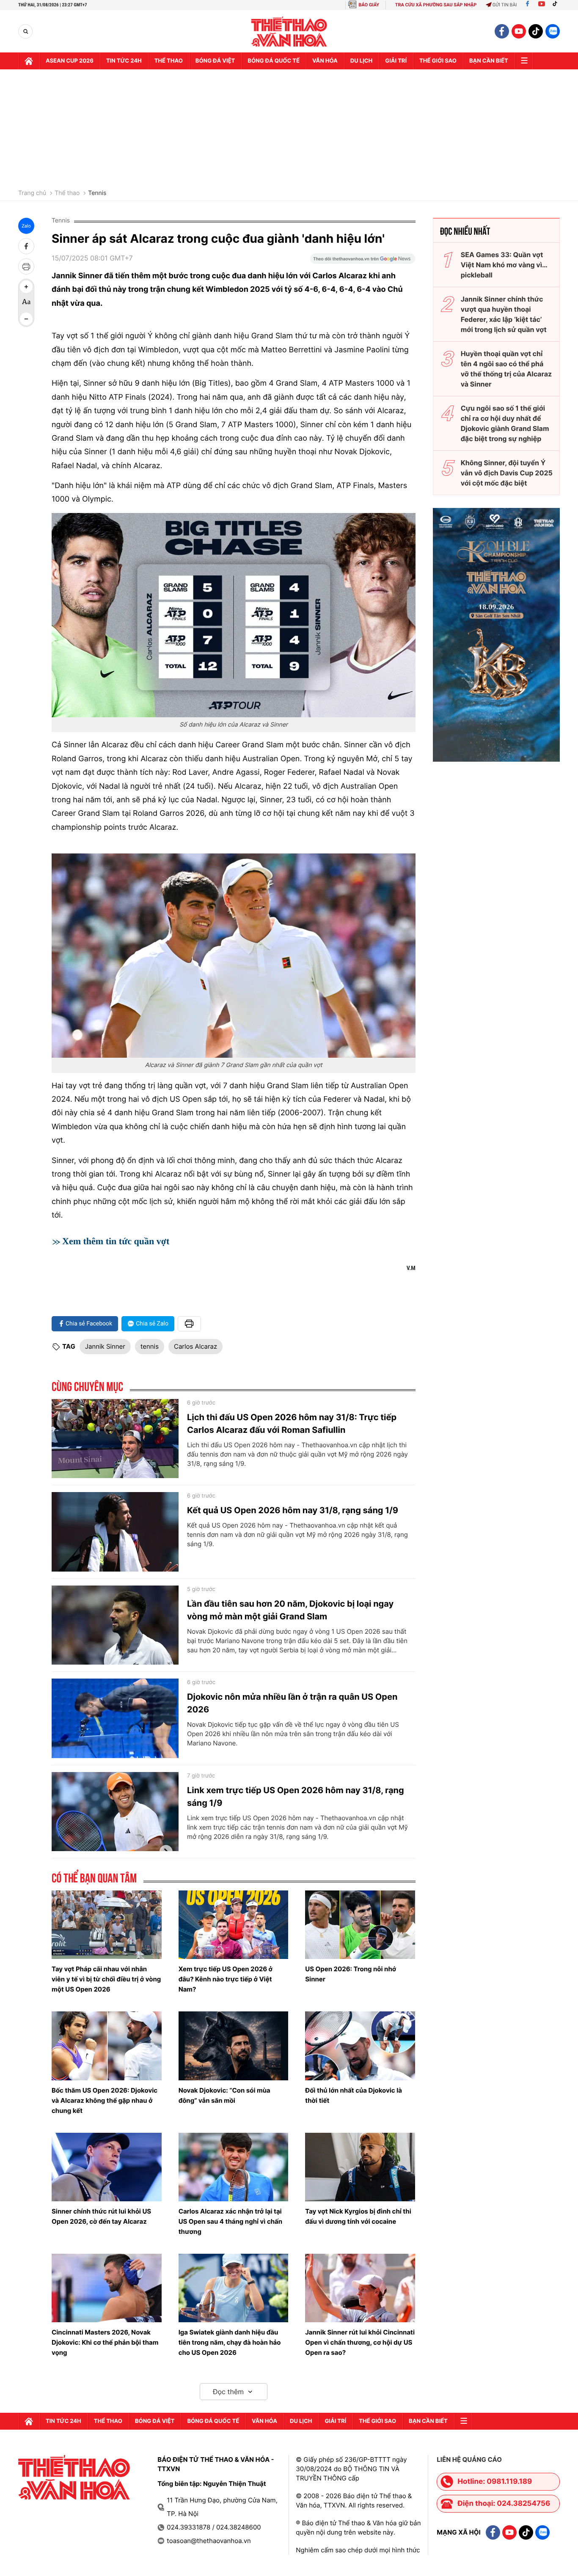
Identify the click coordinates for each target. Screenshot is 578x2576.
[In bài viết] (26, 266)
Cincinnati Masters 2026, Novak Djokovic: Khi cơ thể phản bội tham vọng (105, 2342)
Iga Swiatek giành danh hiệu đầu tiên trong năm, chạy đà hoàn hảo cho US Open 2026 (230, 2342)
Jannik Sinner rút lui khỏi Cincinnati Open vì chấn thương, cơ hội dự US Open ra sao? (360, 2342)
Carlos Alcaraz (195, 1346)
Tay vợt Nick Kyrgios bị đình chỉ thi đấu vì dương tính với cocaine (358, 2216)
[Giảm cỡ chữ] (26, 319)
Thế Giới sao (438, 61)
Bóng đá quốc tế (274, 61)
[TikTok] (557, 5)
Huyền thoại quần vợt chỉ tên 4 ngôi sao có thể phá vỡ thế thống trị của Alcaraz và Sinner (506, 369)
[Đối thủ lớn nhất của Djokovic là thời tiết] (360, 2046)
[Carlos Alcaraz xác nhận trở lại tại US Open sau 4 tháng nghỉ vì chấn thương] (234, 2167)
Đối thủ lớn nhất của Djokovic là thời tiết (354, 2095)
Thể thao (169, 61)
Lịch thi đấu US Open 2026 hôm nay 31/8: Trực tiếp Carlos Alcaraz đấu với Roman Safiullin (292, 1424)
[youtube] (519, 31)
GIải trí (396, 61)
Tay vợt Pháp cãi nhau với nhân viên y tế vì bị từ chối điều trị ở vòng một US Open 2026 (106, 1979)
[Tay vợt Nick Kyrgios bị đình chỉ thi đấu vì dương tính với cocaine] (360, 2167)
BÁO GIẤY (369, 5)
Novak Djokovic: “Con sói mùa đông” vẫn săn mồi (224, 2095)
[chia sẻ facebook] (26, 246)
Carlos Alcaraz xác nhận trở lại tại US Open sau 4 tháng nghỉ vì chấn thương (230, 2221)
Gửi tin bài (505, 5)
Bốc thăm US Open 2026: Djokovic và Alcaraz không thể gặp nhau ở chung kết (105, 2100)
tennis (150, 1346)
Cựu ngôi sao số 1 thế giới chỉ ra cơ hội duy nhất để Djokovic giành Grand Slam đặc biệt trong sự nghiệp (505, 423)
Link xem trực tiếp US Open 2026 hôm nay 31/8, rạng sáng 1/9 (296, 1797)
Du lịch (361, 61)
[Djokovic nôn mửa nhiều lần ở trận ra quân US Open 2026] (115, 1718)
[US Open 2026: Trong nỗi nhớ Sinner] (360, 1925)
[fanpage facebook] (502, 31)
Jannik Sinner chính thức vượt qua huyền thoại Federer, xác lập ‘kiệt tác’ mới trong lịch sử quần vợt (504, 314)
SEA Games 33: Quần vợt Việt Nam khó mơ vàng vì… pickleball (504, 265)
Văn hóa (325, 61)
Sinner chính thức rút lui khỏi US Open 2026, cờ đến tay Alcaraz (101, 2216)
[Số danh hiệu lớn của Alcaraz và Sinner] (234, 615)
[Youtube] (542, 5)
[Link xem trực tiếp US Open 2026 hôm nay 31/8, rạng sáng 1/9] (115, 1812)
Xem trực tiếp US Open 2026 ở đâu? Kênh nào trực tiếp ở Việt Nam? (226, 1979)
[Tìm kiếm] (26, 32)
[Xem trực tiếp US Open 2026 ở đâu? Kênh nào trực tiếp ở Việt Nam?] (234, 1925)
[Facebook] (527, 5)
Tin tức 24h (124, 61)
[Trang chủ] (29, 61)
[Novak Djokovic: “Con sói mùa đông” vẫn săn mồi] (234, 2046)
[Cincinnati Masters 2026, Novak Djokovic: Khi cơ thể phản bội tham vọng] (107, 2288)
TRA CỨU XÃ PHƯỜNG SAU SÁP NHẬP (436, 5)
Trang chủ (32, 193)
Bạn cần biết (489, 61)
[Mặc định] (26, 303)
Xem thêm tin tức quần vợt (116, 1241)
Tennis (97, 193)
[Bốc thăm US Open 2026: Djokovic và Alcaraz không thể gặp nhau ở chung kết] (107, 2046)
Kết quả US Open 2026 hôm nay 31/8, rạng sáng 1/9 (293, 1510)
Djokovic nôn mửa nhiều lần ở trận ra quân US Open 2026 (292, 1703)
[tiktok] (536, 31)
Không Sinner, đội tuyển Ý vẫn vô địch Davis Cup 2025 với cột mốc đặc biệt (507, 473)
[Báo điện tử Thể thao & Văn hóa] (289, 32)
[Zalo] (553, 31)
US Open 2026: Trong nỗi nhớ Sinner (351, 1974)
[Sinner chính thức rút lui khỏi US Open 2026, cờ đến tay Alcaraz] (107, 2167)
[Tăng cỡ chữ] (26, 287)
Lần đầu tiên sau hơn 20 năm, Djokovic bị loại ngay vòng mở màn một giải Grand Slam (290, 1610)
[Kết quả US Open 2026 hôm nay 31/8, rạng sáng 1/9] (115, 1532)
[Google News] (363, 261)
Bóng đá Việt (215, 61)
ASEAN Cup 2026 (70, 61)
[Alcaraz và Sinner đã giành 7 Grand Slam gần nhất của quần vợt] (234, 956)
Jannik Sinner (105, 1346)
